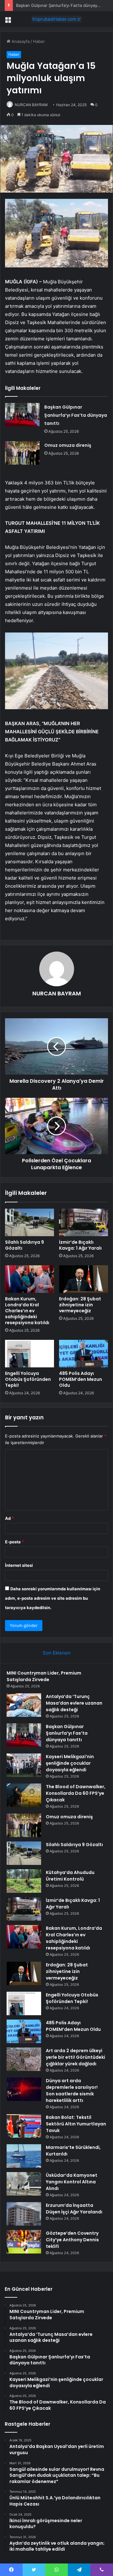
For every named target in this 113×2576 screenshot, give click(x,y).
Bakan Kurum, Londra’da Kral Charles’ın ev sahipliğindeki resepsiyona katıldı (27, 1311)
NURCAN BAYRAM (31, 105)
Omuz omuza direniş (68, 445)
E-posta (14, 1542)
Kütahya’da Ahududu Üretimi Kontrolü (70, 1876)
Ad (9, 1518)
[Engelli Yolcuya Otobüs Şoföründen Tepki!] (30, 1354)
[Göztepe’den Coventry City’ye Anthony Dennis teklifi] (24, 2242)
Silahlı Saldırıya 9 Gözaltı (24, 1245)
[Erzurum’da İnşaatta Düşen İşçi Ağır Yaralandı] (24, 2214)
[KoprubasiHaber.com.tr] (56, 19)
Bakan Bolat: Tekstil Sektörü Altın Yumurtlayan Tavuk (76, 2124)
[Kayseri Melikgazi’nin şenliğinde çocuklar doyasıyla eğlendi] (24, 1765)
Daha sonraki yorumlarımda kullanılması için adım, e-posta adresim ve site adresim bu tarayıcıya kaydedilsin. (53, 1598)
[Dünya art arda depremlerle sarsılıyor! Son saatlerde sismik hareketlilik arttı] (24, 2089)
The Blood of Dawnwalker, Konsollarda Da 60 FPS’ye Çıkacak (76, 1793)
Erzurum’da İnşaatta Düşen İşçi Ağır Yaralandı (74, 2209)
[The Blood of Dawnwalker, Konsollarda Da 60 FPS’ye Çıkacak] (24, 1795)
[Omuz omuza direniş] (22, 453)
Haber (39, 41)
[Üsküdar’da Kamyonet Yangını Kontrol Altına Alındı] (24, 2184)
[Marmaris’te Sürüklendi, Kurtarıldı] (24, 2156)
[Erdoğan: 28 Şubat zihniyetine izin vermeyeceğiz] (83, 1279)
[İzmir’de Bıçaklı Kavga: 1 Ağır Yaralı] (83, 1222)
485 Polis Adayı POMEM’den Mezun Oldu (81, 1379)
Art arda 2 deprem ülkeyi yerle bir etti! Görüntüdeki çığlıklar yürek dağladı (75, 2057)
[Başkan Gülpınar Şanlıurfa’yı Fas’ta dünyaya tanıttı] (22, 415)
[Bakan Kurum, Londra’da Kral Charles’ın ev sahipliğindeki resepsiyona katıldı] (30, 1279)
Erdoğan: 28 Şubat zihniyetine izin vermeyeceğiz (80, 1305)
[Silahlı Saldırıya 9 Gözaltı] (30, 1222)
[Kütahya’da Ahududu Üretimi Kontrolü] (24, 1881)
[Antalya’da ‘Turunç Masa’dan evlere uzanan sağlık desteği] (24, 1705)
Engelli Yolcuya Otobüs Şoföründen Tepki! (28, 1379)
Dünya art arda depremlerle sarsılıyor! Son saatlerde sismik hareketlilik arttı (72, 2091)
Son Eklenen (57, 1653)
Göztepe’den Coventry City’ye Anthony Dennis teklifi (72, 2240)
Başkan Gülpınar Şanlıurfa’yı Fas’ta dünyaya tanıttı (64, 5)
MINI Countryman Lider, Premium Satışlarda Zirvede (44, 1676)
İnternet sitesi (19, 1565)
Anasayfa (20, 41)
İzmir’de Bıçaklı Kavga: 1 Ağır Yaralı (80, 1245)
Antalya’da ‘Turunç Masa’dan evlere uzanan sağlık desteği (74, 1703)
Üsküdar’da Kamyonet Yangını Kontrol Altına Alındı (72, 2182)
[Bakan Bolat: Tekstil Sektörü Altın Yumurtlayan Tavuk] (24, 2126)
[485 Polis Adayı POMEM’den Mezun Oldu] (83, 1354)
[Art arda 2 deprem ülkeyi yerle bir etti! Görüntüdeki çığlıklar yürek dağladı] (24, 2059)
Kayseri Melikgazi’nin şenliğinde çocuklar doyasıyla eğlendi (70, 1763)
